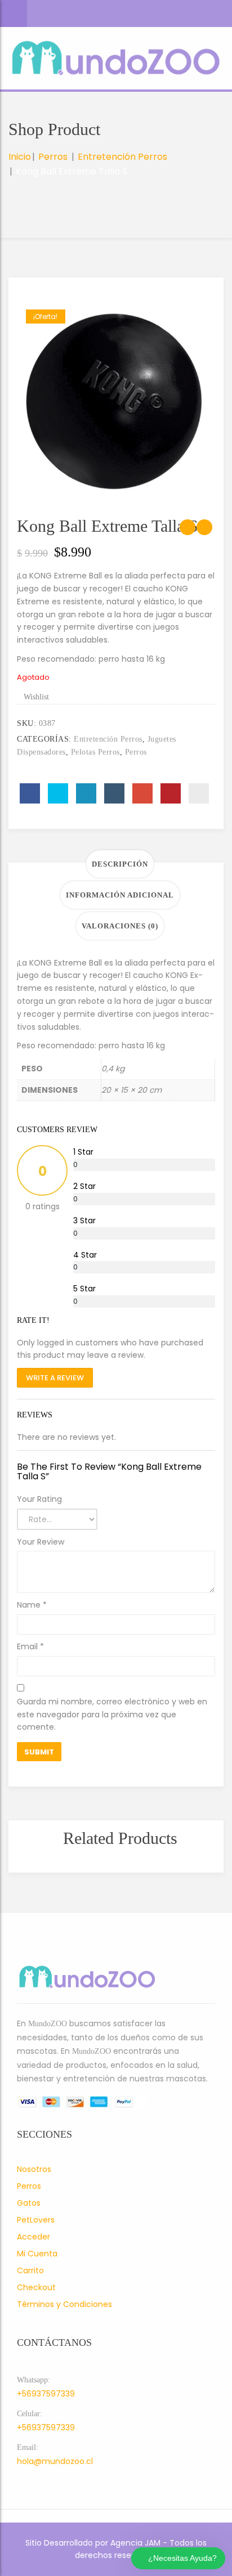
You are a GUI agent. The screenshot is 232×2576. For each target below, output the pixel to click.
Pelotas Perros (95, 752)
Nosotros (34, 2169)
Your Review (41, 1542)
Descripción (120, 864)
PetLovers (36, 2220)
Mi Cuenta (37, 2254)
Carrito (30, 2270)
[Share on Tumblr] (114, 793)
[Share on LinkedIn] (86, 793)
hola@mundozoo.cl (55, 2461)
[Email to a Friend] (199, 793)
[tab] (120, 864)
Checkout (36, 2287)
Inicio (20, 157)
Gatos (29, 2203)
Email (30, 1646)
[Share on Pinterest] (171, 793)
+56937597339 (46, 2394)
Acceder (34, 2237)
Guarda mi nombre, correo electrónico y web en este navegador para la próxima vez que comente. (112, 1715)
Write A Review (55, 1378)
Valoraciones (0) (120, 926)
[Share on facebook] (30, 793)
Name (32, 1605)
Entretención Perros (122, 157)
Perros (53, 157)
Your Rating (39, 1499)
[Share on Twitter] (58, 793)
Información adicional (120, 895)
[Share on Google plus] (142, 793)
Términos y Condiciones (64, 2304)
